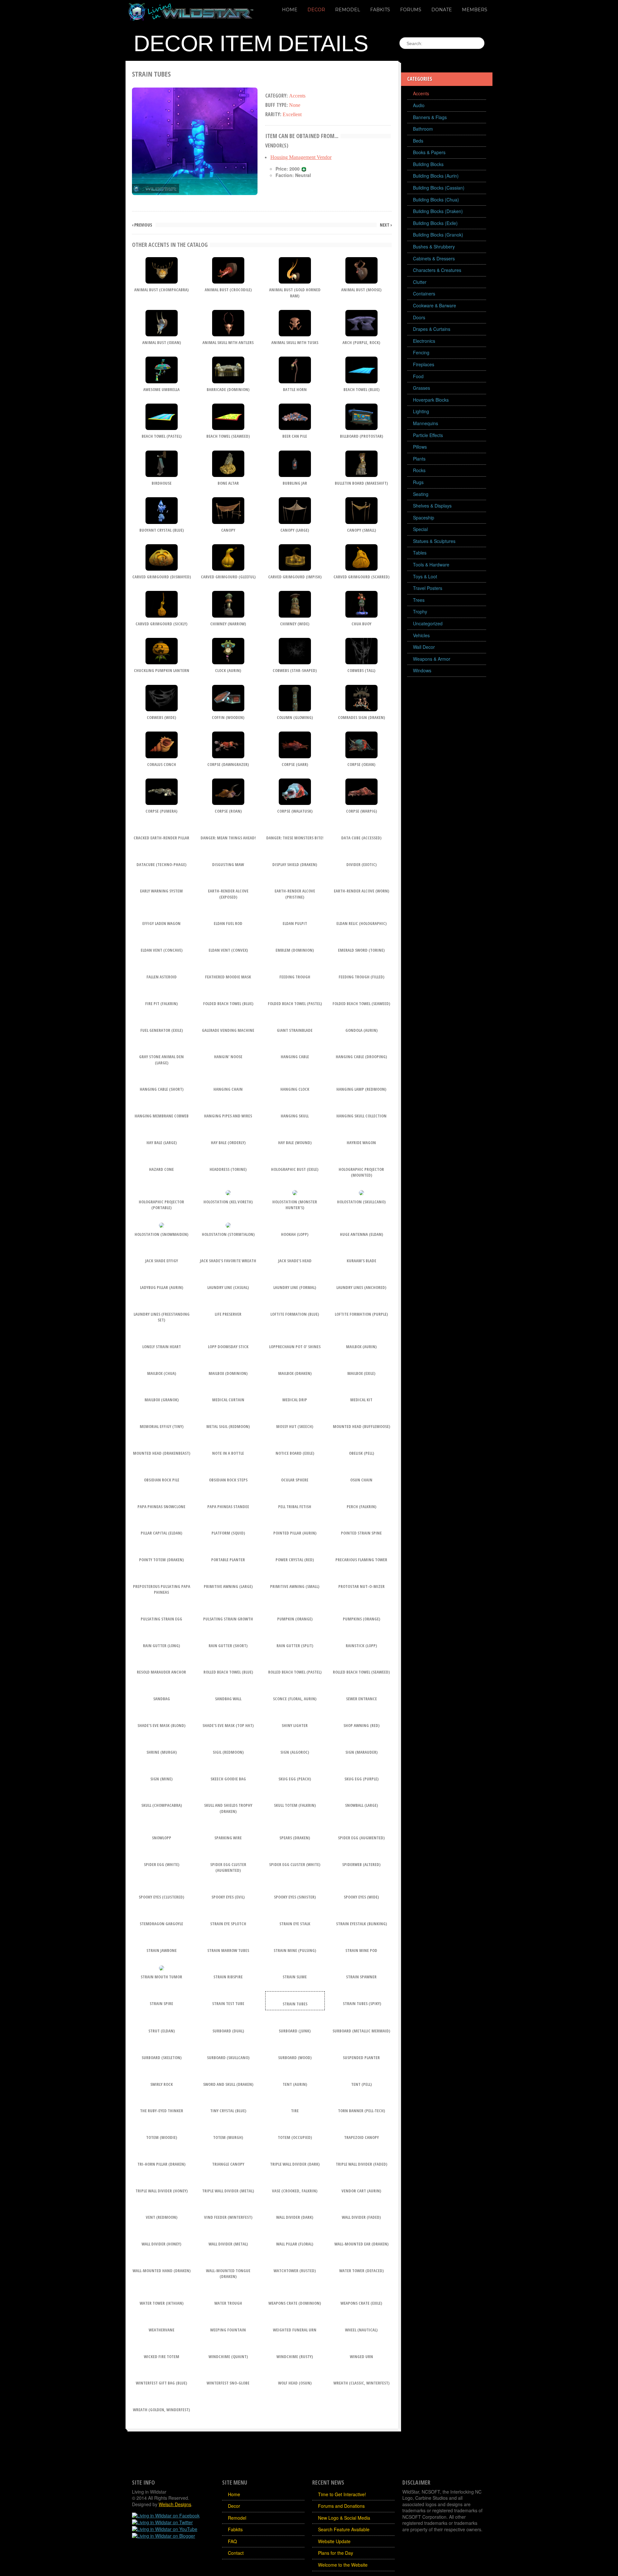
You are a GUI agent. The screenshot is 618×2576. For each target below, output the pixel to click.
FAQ (232, 2541)
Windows (422, 670)
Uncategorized (428, 623)
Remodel (348, 10)
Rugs (418, 482)
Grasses (421, 388)
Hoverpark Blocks (431, 400)
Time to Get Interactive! (342, 2494)
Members (475, 10)
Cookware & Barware (435, 305)
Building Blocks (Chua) (436, 200)
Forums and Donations (341, 2506)
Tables (420, 553)
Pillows (420, 447)
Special (420, 529)
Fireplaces (424, 364)
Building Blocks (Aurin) (436, 176)
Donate (442, 10)
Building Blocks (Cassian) (439, 188)
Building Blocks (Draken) (438, 211)
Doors (419, 317)
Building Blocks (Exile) (435, 223)
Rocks (419, 470)
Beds (418, 141)
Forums (411, 10)
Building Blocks (428, 164)
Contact (236, 2553)
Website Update (334, 2541)
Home (290, 10)
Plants (419, 459)
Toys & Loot (425, 576)
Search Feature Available (344, 2529)
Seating (421, 494)
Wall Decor (424, 647)
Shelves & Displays (432, 506)
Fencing (421, 352)
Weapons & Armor (432, 659)
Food (418, 376)
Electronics (424, 341)
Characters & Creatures (437, 270)
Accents (421, 93)
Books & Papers (429, 152)
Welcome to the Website (343, 2565)
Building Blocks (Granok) (438, 235)
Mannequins (426, 423)
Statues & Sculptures (434, 541)
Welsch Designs (175, 2504)
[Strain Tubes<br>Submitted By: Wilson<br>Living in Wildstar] (195, 140)
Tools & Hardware (431, 565)
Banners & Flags (430, 117)
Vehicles (421, 635)
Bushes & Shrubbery (434, 247)
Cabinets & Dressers (434, 258)
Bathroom (423, 129)
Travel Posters (428, 588)
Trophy (420, 611)
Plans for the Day (336, 2553)
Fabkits (380, 10)
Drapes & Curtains (432, 329)
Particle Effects (428, 435)
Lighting (421, 411)
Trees (419, 600)
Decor (316, 10)
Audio (419, 105)
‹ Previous (142, 225)
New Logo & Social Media (344, 2518)
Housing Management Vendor (301, 157)
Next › (386, 225)
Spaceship (424, 518)
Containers (424, 294)
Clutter (420, 282)
